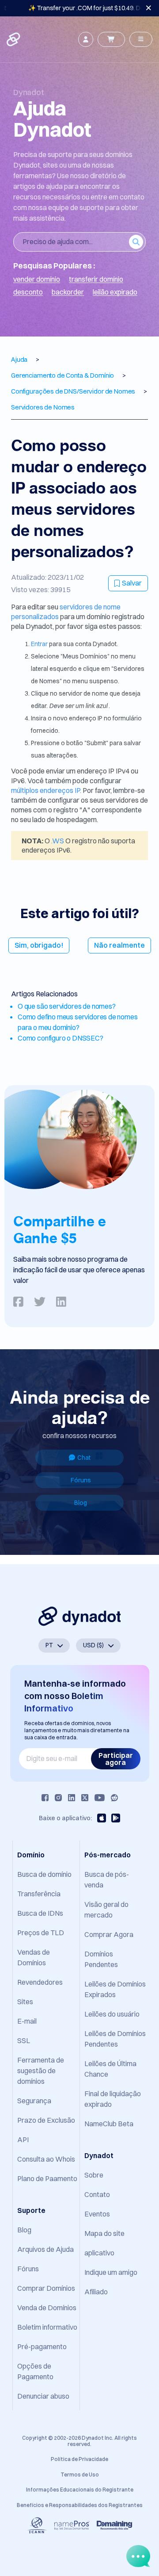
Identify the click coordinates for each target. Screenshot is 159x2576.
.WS (58, 841)
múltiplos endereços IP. (46, 790)
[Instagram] (58, 1798)
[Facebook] (45, 1798)
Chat (84, 1458)
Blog (81, 1503)
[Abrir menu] (141, 39)
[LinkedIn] (72, 1798)
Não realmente (119, 945)
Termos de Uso (80, 2475)
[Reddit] (114, 1798)
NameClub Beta (109, 2124)
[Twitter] (85, 1798)
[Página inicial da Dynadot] (14, 39)
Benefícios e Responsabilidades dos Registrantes (80, 2505)
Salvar (132, 583)
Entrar (40, 644)
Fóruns (81, 1480)
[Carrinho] (111, 39)
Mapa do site (104, 2233)
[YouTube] (100, 1798)
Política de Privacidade (79, 2459)
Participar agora (116, 1759)
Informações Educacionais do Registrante (80, 2490)
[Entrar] (86, 39)
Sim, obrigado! (39, 945)
